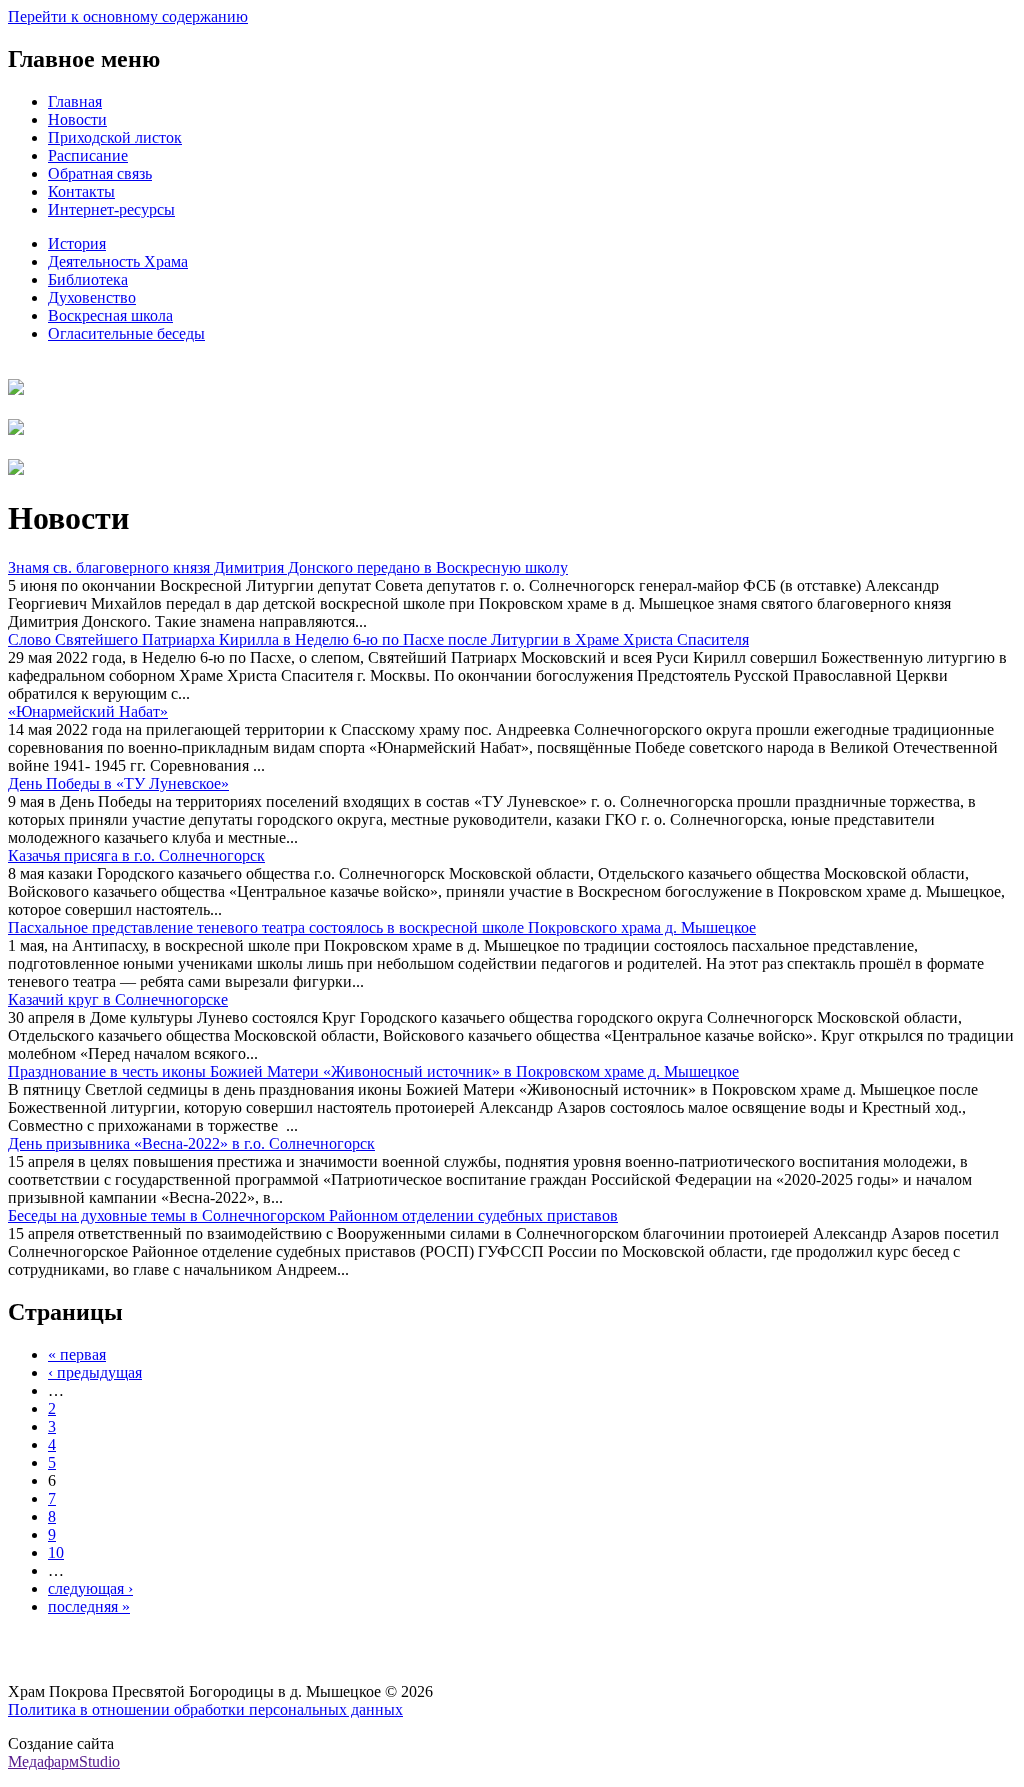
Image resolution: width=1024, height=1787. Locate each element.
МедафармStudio (64, 1761)
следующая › (90, 1588)
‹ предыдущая (95, 1372)
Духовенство (92, 297)
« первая (77, 1354)
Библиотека (88, 279)
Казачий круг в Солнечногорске (118, 999)
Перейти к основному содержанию (128, 16)
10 (56, 1552)
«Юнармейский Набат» (88, 711)
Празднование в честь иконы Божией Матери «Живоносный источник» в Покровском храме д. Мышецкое (373, 1071)
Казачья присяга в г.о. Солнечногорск (136, 855)
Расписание (88, 155)
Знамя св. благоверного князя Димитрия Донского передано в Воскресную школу (288, 567)
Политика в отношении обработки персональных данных (205, 1709)
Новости (77, 119)
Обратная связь (100, 173)
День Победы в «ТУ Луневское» (118, 783)
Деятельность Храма (118, 261)
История (77, 243)
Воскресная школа (110, 315)
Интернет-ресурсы (111, 209)
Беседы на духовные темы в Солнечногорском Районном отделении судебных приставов (313, 1215)
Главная (75, 101)
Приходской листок (115, 137)
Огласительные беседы (126, 333)
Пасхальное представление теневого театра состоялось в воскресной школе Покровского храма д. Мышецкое (382, 927)
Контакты (81, 191)
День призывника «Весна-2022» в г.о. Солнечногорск (191, 1143)
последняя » (89, 1606)
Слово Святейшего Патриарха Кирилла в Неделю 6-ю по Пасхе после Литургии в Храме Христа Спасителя (378, 639)
